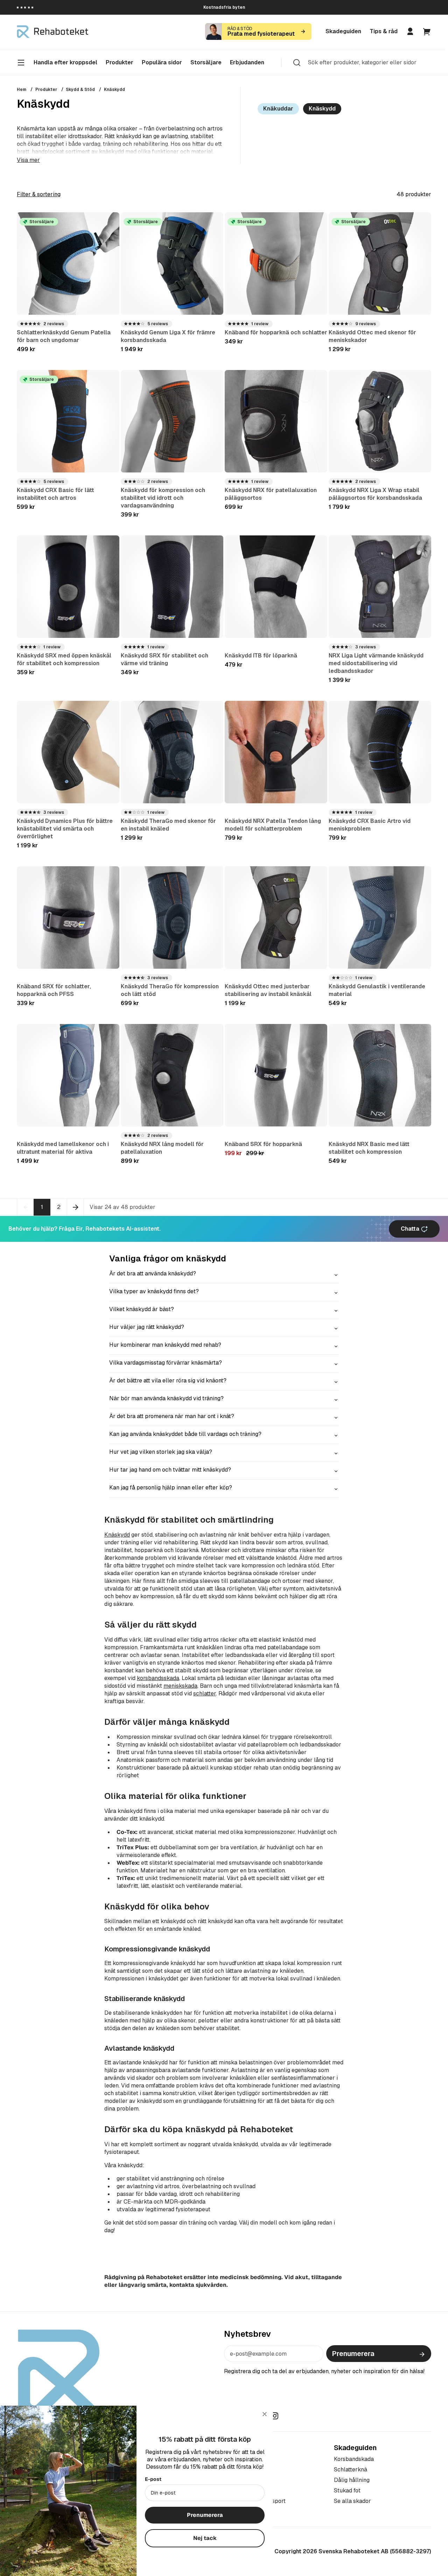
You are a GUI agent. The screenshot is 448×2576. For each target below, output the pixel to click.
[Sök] (297, 62)
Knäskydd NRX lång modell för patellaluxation (162, 1148)
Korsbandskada (354, 2459)
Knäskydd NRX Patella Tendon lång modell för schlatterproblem (273, 825)
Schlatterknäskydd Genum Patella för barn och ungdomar (64, 336)
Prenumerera (353, 2354)
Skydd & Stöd (80, 90)
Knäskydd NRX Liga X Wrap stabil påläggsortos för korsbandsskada (375, 494)
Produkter (46, 90)
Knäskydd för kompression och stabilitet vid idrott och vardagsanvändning (163, 498)
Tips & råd (384, 31)
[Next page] (76, 1207)
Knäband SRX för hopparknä (263, 1144)
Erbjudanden (247, 62)
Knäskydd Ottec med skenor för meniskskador (372, 336)
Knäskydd (114, 90)
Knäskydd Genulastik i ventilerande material (377, 990)
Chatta (411, 1229)
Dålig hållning (352, 2480)
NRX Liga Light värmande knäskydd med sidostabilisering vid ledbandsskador (376, 663)
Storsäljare (206, 62)
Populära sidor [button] (162, 62)
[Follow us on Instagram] (275, 2416)
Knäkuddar (278, 109)
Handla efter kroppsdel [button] (65, 62)
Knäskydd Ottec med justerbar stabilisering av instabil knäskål (268, 990)
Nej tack (205, 2538)
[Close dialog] (265, 2414)
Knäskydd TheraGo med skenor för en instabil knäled (168, 825)
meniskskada (180, 1686)
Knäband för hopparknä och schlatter (276, 332)
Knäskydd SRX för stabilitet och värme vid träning (164, 659)
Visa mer (28, 160)
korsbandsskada (158, 1678)
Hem (22, 90)
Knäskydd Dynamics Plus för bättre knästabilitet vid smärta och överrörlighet (65, 829)
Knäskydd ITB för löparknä (261, 656)
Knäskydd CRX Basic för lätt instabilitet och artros (55, 494)
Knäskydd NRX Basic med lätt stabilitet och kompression (369, 1148)
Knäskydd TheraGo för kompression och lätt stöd (170, 990)
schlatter (205, 1693)
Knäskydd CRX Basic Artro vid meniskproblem (370, 825)
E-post (153, 2479)
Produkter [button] (120, 62)
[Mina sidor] (410, 31)
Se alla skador (352, 2501)
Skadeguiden (343, 31)
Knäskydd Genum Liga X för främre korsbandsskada (168, 336)
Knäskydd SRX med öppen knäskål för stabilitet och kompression (64, 659)
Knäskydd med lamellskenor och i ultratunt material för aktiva (63, 1148)
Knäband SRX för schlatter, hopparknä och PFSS (54, 990)
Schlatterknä (351, 2470)
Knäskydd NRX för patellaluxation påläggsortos (271, 494)
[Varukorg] (427, 31)
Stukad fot (347, 2490)
